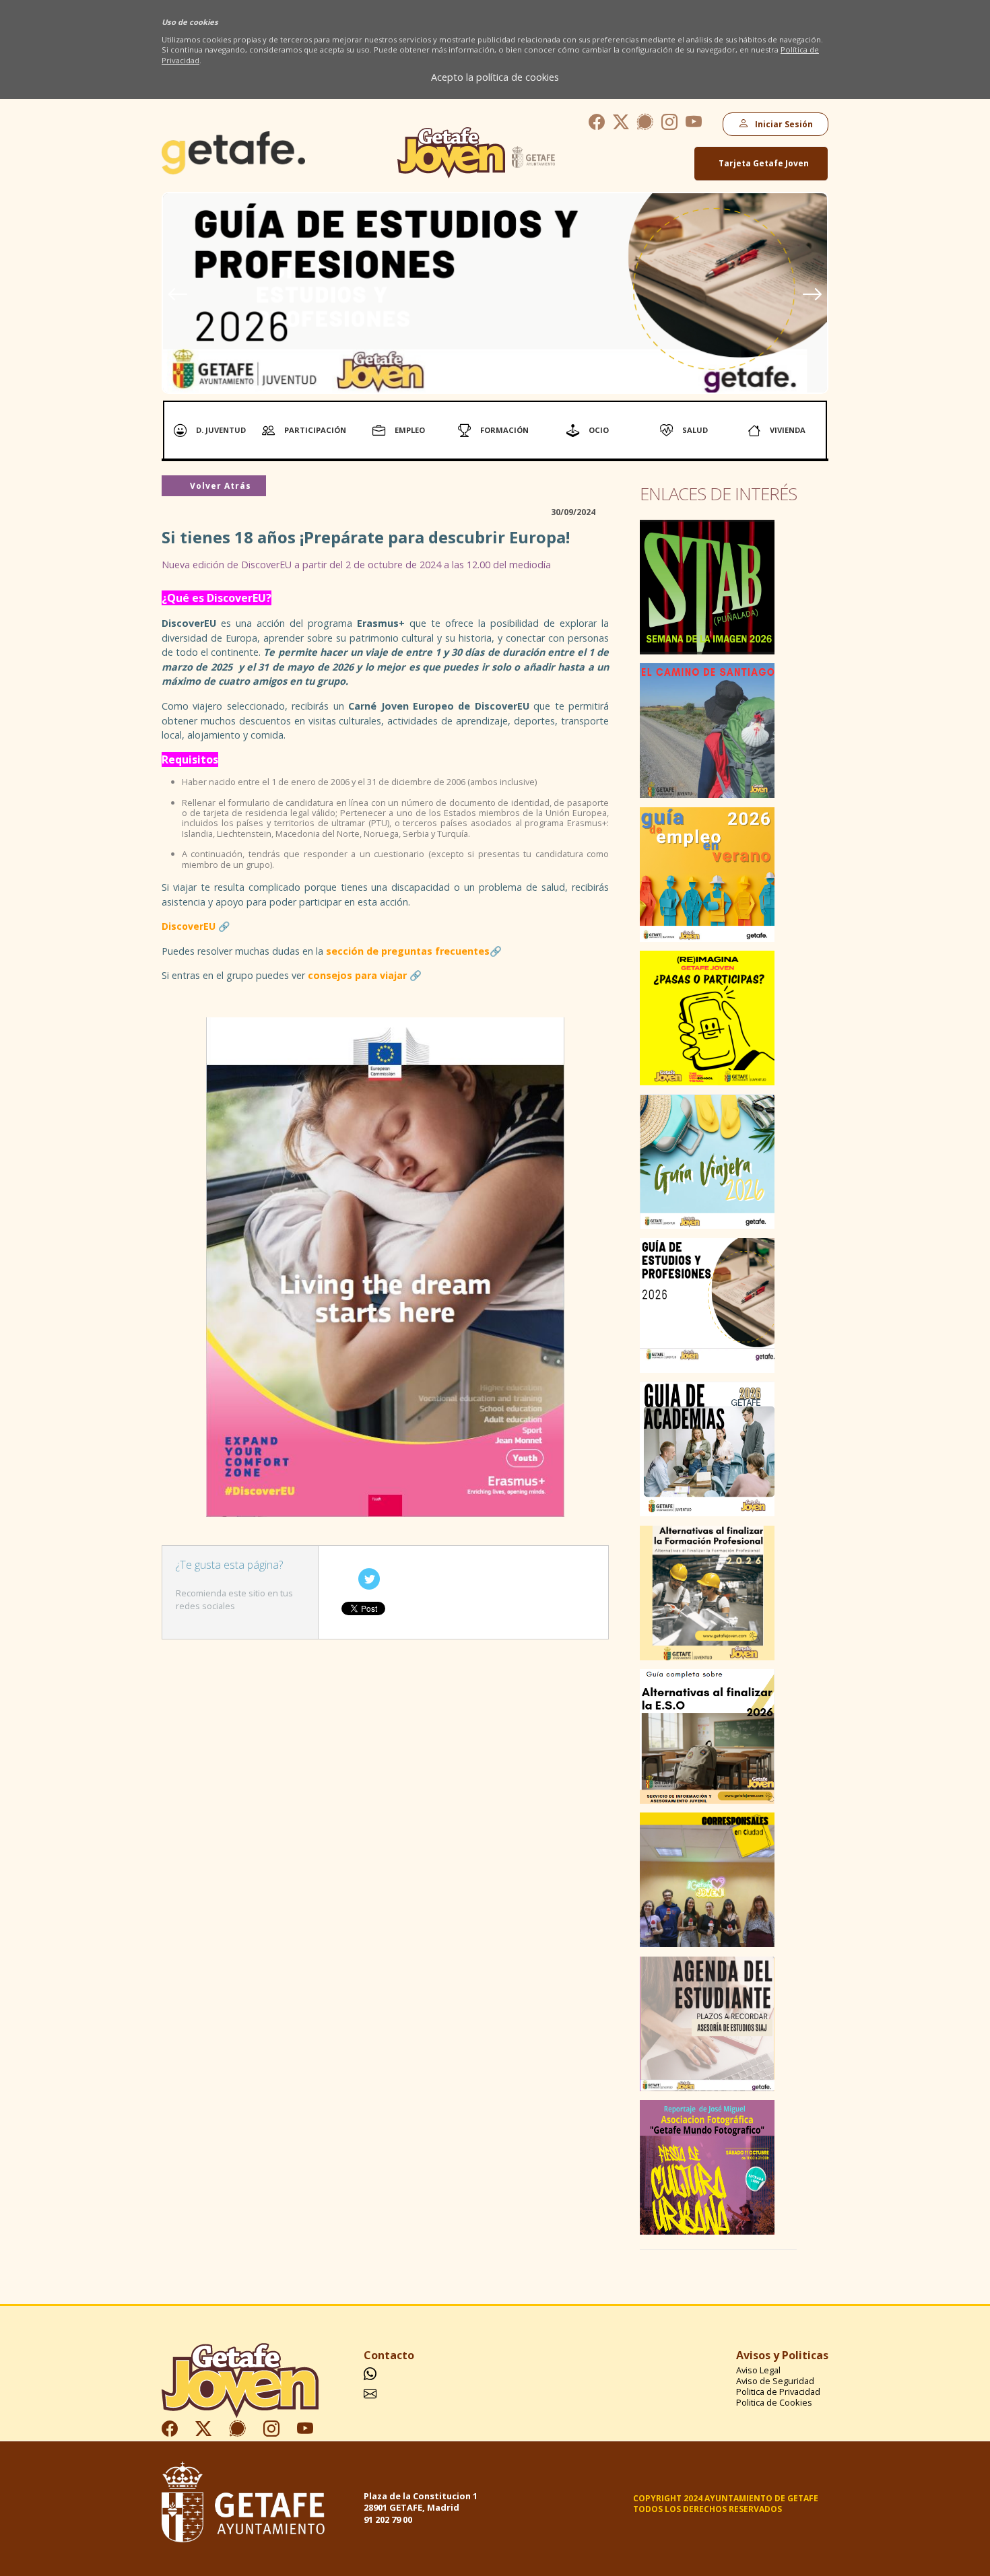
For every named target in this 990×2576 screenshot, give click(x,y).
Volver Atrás (219, 486)
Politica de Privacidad (778, 2392)
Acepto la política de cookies (495, 77)
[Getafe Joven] (233, 170)
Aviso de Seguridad (775, 2381)
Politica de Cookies (774, 2403)
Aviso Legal (758, 2370)
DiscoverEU (189, 926)
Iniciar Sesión (782, 124)
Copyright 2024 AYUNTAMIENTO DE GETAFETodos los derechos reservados (726, 2504)
